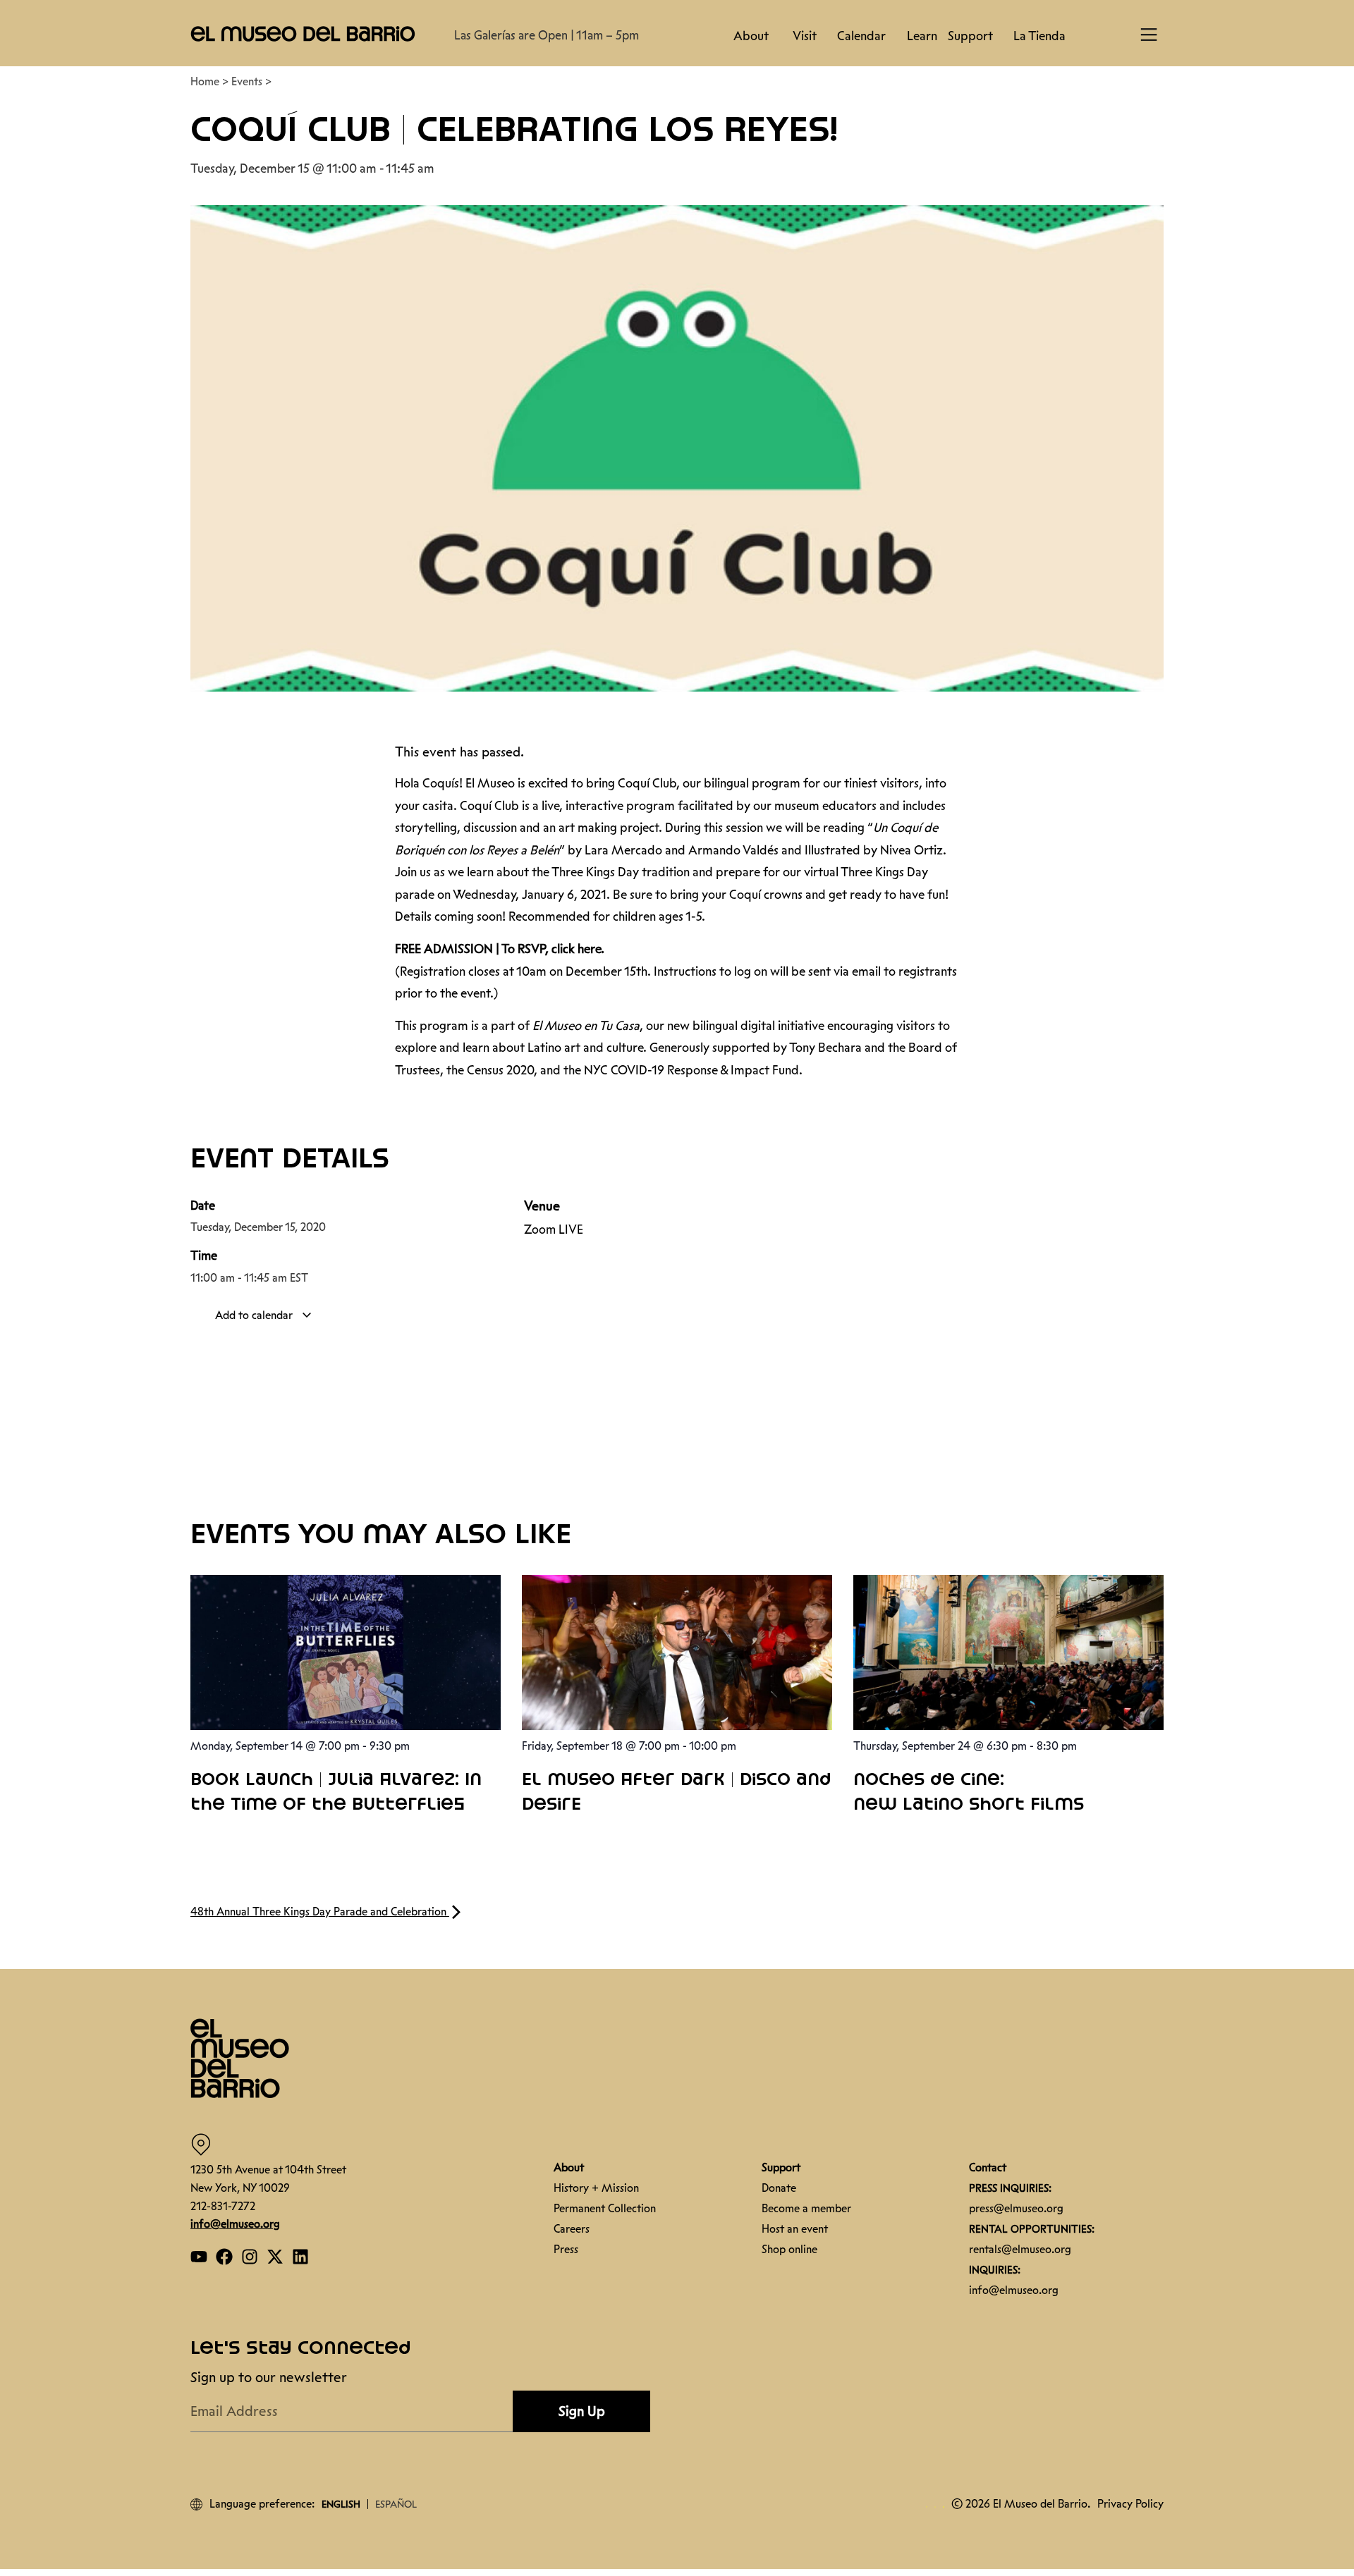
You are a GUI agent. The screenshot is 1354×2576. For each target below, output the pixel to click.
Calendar (861, 36)
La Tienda (1039, 36)
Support (970, 36)
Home (205, 81)
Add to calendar (255, 1315)
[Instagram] (250, 2257)
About (751, 36)
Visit (805, 36)
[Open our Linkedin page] (300, 2257)
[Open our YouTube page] (199, 2257)
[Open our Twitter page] (275, 2257)
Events (247, 81)
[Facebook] (224, 2257)
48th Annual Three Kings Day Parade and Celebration (320, 1912)
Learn (922, 36)
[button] (303, 33)
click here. (578, 949)
